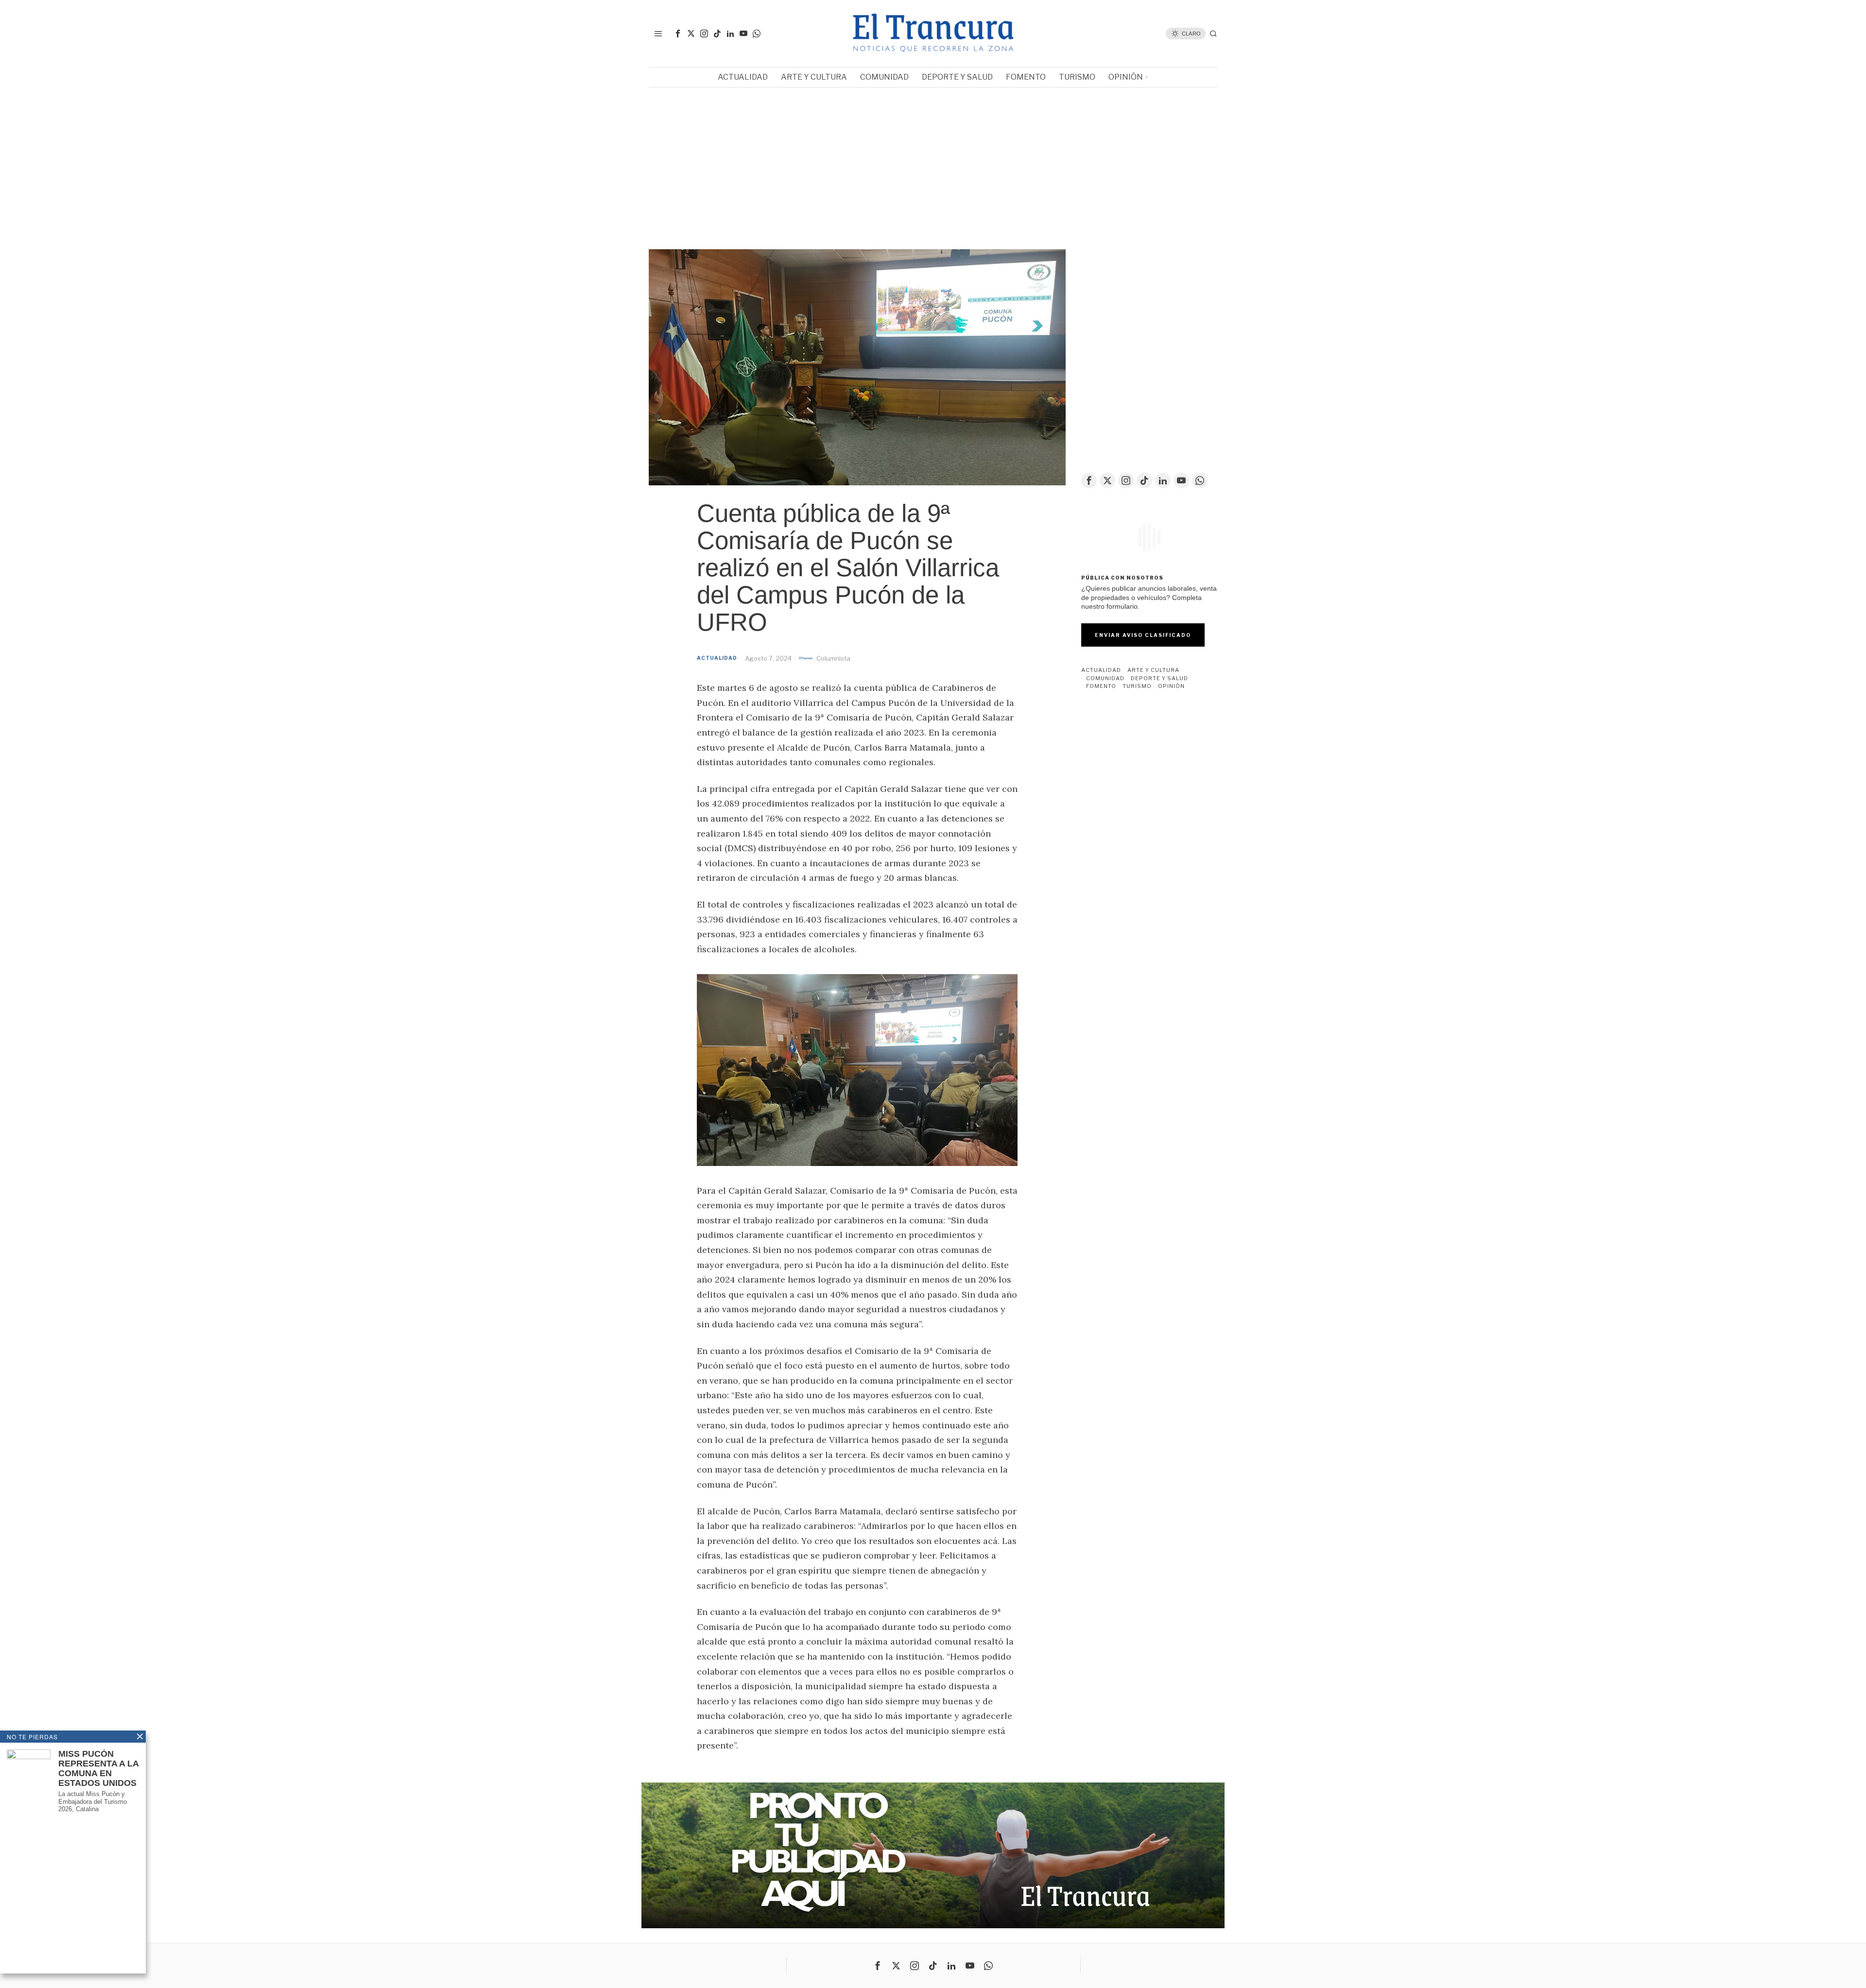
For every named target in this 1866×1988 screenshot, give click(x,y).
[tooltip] (678, 34)
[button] (664, 158)
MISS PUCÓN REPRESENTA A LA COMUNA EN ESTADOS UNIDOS (98, 1768)
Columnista (833, 658)
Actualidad (717, 658)
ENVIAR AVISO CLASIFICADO (1143, 635)
